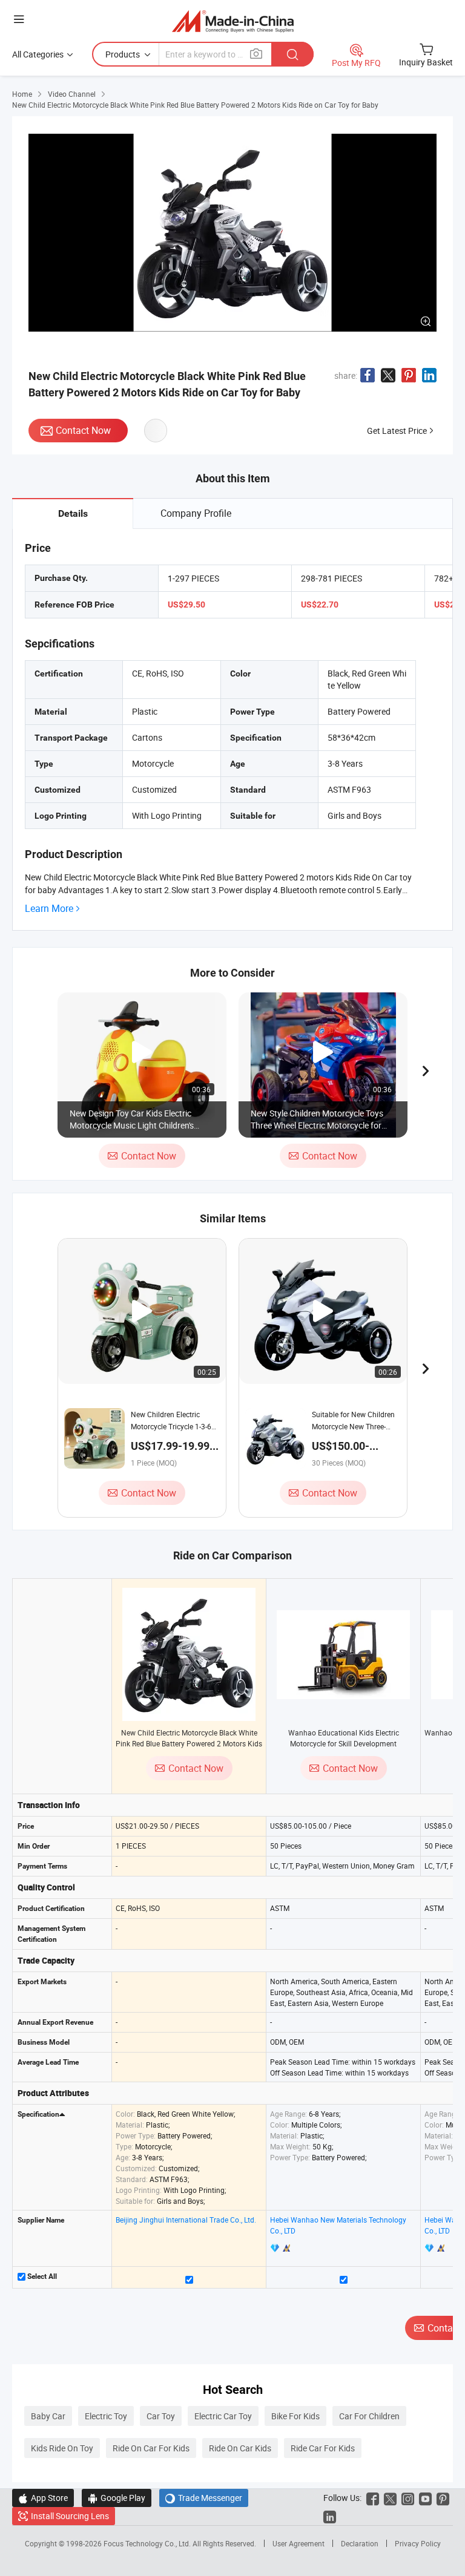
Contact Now (83, 430)
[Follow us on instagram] (408, 2498)
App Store (43, 2498)
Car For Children (369, 2416)
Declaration (360, 2543)
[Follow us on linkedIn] (330, 2516)
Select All (41, 2276)
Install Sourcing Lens (70, 2516)
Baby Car (48, 2416)
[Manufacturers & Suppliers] (233, 21)
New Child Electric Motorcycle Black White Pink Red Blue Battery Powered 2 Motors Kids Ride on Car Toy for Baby (189, 1743)
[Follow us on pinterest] (443, 2498)
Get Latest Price (397, 431)
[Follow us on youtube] (425, 2498)
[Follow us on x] (390, 2498)
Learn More (49, 909)
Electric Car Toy (223, 2416)
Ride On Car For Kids (151, 2448)
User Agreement (298, 2543)
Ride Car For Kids (323, 2448)
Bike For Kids (295, 2416)
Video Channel (72, 94)
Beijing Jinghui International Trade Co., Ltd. (186, 2220)
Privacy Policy (418, 2543)
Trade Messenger (204, 2498)
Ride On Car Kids (240, 2448)
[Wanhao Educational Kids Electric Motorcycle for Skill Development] (343, 1655)
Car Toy (161, 2416)
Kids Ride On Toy (62, 2448)
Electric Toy (106, 2416)
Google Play (117, 2498)
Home (22, 94)
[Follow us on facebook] (373, 2498)
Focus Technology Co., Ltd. (148, 2543)
